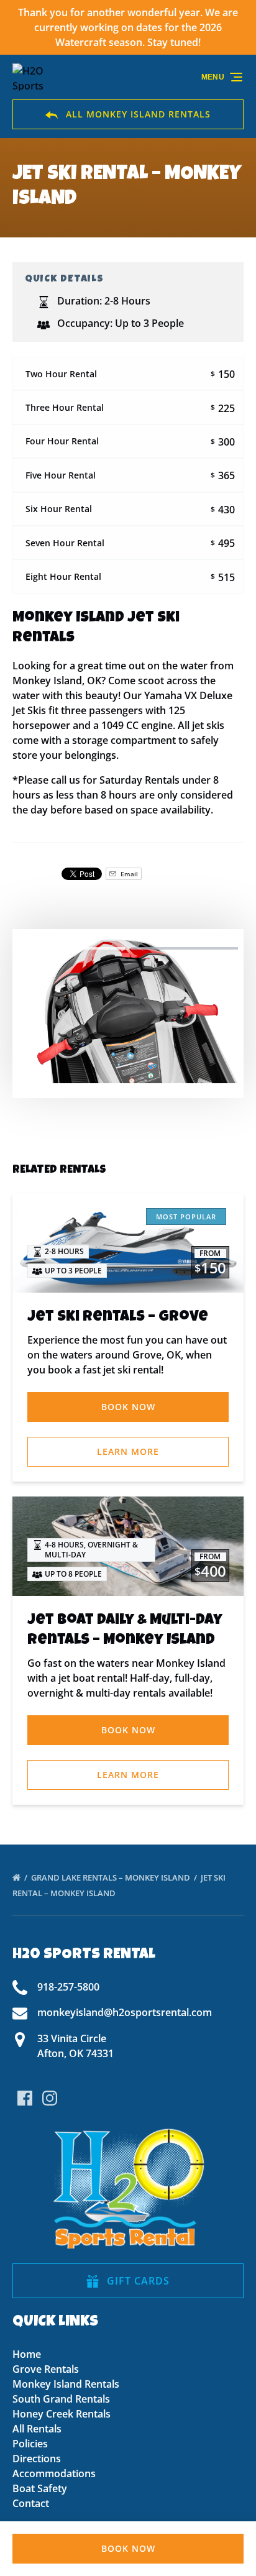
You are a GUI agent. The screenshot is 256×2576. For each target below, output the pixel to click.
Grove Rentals (46, 2369)
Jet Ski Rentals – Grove (118, 1318)
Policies (30, 2444)
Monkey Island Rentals (66, 2384)
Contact (31, 2503)
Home (27, 2354)
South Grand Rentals (61, 2399)
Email (128, 874)
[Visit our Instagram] (50, 2098)
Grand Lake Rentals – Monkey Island (112, 1877)
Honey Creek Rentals (62, 2414)
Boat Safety (40, 2488)
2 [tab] (185, 948)
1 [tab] (71, 948)
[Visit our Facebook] (25, 2098)
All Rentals (37, 2429)
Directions (37, 2459)
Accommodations (54, 2473)
